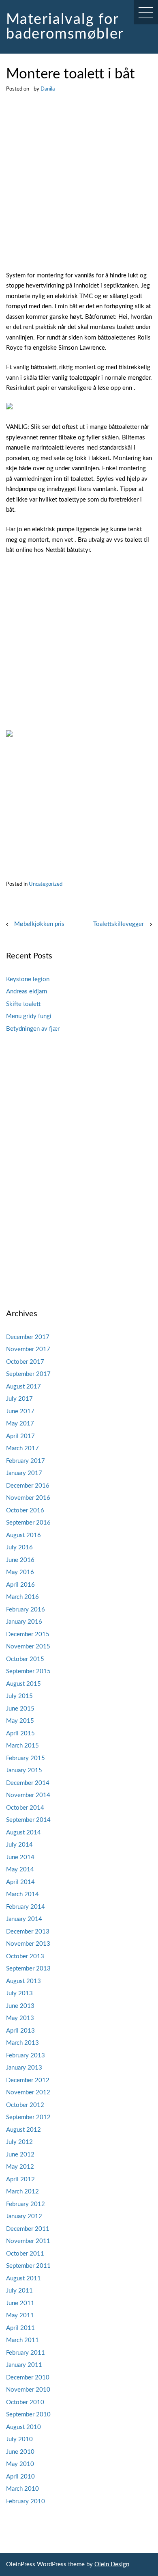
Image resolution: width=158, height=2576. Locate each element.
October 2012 (25, 2105)
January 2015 (24, 1770)
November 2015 (28, 1647)
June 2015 (20, 1709)
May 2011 (20, 2315)
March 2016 (22, 1597)
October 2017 (25, 1362)
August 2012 (23, 2130)
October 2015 (25, 1659)
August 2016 (23, 1535)
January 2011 (24, 2365)
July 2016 (19, 1548)
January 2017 (24, 1473)
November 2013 (28, 1944)
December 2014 (28, 1783)
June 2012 (20, 2155)
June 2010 (20, 2452)
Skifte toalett (23, 1004)
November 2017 (28, 1349)
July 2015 (19, 1696)
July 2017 (19, 1399)
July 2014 (19, 1845)
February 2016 (26, 1610)
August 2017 (23, 1387)
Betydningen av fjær (33, 1029)
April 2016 (20, 1585)
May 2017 (20, 1424)
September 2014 (28, 1820)
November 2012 (28, 2093)
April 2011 (20, 2328)
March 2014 (22, 1894)
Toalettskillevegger (118, 924)
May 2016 (20, 1572)
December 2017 (28, 1337)
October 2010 (25, 2402)
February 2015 (26, 1758)
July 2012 (19, 2142)
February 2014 (26, 1907)
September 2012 (28, 2117)
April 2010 (20, 2477)
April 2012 (20, 2179)
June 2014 (20, 1857)
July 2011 (19, 2291)
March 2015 (22, 1746)
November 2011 (28, 2241)
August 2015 (23, 1684)
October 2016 (25, 1511)
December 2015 (28, 1634)
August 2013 (23, 1981)
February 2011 (26, 2353)
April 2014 (20, 1882)
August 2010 (23, 2427)
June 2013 (20, 2006)
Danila (48, 89)
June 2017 (20, 1411)
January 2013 (24, 2068)
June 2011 (20, 2303)
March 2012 (22, 2192)
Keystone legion (28, 979)
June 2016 (20, 1560)
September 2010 (28, 2415)
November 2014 (28, 1795)
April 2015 (20, 1734)
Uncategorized (46, 884)
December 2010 (28, 2378)
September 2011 (28, 2266)
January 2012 (24, 2216)
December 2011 (28, 2229)
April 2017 (20, 1436)
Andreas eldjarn (27, 992)
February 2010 (26, 2501)
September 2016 (28, 1523)
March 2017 (22, 1448)
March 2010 (22, 2489)
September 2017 (28, 1374)
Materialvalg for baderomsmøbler (65, 27)
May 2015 (20, 1721)
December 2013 (28, 1932)
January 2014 (24, 1919)
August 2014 (23, 1833)
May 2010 (20, 2464)
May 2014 (20, 1870)
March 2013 (22, 2043)
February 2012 (26, 2204)
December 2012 (28, 2080)
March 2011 (22, 2340)
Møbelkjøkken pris (39, 924)
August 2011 (23, 2279)
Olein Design (112, 2564)
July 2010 (19, 2439)
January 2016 (24, 1622)
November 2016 (28, 1498)
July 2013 (19, 1993)
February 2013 (26, 2056)
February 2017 (26, 1461)
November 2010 (28, 2390)
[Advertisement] (79, 188)
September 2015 (28, 1671)
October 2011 (25, 2254)
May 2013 (20, 2018)
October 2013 (25, 1956)
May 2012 (20, 2167)
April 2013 (20, 2031)
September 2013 (28, 1969)
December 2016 (28, 1486)
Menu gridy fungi (29, 1016)
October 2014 (25, 1808)
